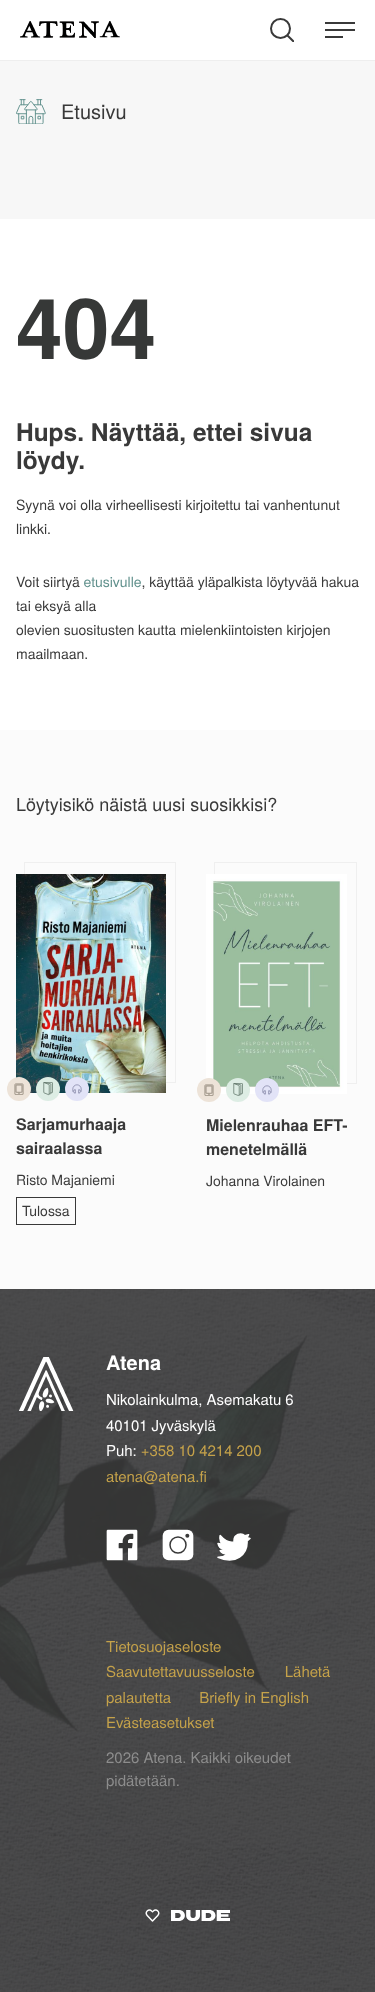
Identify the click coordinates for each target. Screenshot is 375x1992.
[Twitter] (243, 1553)
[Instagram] (190, 1553)
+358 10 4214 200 (201, 1450)
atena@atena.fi (156, 1476)
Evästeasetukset (160, 1722)
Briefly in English (254, 1697)
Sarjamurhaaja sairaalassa (71, 1135)
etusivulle (113, 581)
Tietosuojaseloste (163, 1646)
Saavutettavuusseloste (182, 1671)
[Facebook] (134, 1553)
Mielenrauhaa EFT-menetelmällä (277, 1136)
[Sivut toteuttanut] (187, 1918)
